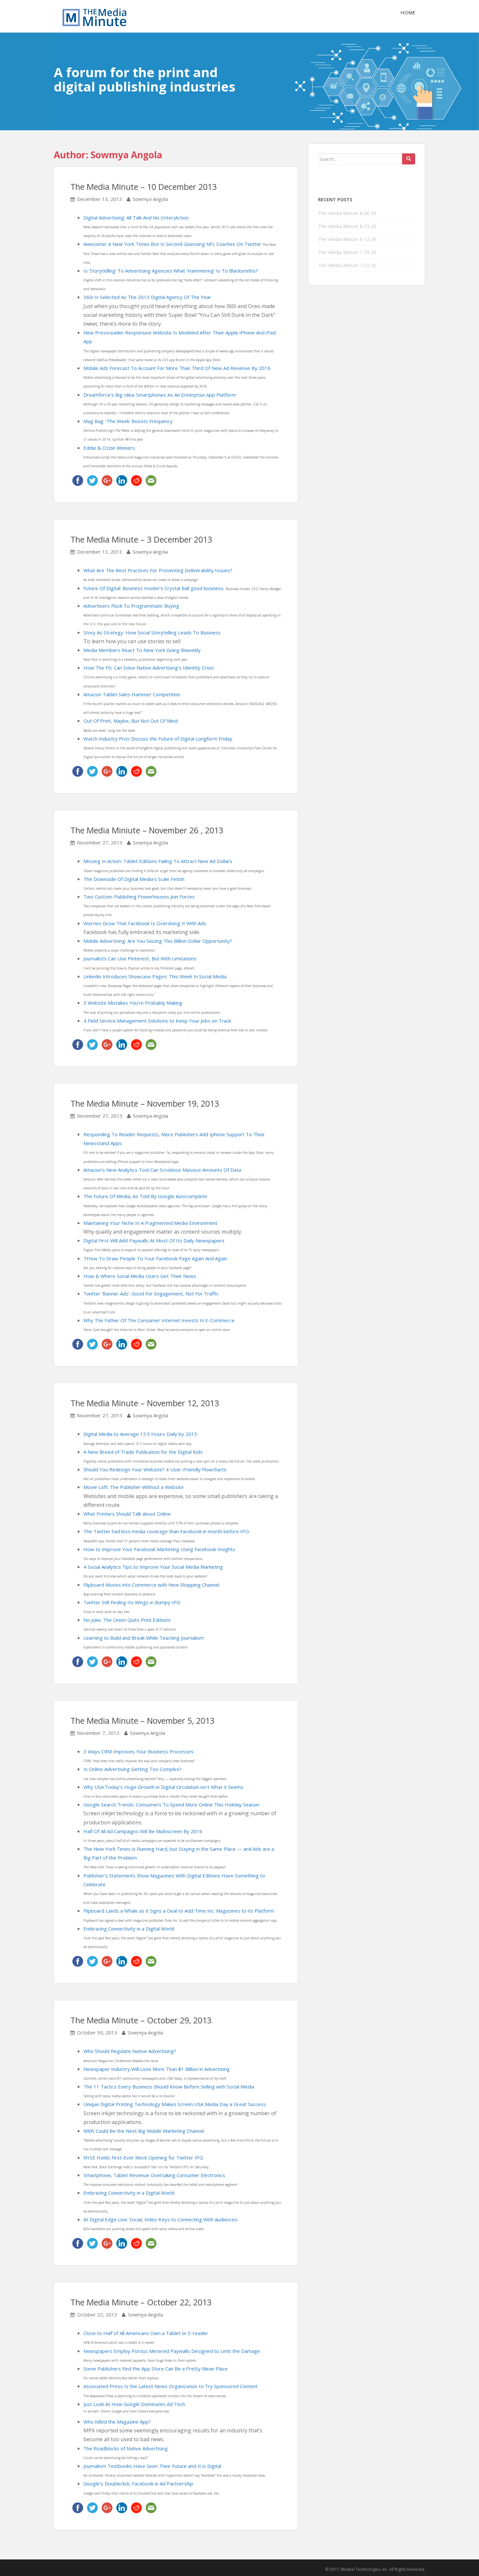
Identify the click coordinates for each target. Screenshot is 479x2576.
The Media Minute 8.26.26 (347, 213)
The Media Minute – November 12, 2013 (145, 1403)
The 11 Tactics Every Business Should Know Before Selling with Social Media (169, 2087)
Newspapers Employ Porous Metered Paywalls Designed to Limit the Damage (172, 2351)
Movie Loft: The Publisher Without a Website (134, 1487)
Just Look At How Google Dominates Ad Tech (134, 2404)
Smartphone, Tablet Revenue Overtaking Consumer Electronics (154, 2175)
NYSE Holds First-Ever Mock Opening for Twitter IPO (143, 2158)
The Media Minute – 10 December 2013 (144, 187)
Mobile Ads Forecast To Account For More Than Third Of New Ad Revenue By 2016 (177, 368)
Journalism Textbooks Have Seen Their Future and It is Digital (152, 2466)
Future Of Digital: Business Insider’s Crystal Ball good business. (155, 588)
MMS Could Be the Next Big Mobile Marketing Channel (144, 2131)
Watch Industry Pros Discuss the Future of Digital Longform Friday (158, 739)
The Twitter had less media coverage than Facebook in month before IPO (166, 1531)
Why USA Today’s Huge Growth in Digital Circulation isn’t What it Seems (163, 1787)
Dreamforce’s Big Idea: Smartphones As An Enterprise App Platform (160, 395)
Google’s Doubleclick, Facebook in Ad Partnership (138, 2484)
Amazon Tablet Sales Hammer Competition (132, 694)
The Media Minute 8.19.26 (347, 226)
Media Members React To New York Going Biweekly (142, 650)
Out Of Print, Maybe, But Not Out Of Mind (131, 721)
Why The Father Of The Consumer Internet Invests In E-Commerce (159, 1320)
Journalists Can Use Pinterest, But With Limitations (140, 958)
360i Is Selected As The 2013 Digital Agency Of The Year (147, 297)
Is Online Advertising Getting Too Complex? (132, 1769)
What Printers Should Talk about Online (127, 1514)
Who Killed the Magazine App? (117, 2422)
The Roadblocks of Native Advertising (126, 2448)
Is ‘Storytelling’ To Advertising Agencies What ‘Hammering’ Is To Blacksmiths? (171, 271)
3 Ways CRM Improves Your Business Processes (138, 1751)
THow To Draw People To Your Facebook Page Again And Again (155, 1258)
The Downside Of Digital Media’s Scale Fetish (134, 879)
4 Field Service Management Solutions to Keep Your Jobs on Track (157, 1021)
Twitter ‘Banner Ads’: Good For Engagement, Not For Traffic (151, 1294)
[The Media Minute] (94, 16)
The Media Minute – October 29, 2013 (141, 2020)
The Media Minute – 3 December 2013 (141, 539)
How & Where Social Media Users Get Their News (140, 1276)
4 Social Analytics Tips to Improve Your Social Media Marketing (153, 1567)
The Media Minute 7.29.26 (347, 252)
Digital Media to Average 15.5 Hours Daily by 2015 (140, 1434)
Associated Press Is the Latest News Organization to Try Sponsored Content (171, 2386)
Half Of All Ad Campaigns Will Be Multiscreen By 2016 (143, 1831)
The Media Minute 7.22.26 (347, 265)
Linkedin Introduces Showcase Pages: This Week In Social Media (155, 976)
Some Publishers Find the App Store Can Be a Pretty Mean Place (156, 2369)
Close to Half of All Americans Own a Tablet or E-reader (146, 2333)
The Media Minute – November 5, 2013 (142, 1720)
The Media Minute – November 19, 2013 (145, 1103)
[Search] (409, 159)
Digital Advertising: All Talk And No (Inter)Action (136, 218)
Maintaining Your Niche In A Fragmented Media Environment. (151, 1223)
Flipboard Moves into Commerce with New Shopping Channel (151, 1585)
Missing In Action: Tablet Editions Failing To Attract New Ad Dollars (158, 861)
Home (408, 12)
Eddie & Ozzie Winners (109, 448)
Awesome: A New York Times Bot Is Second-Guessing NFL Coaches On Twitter (173, 244)
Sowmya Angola (150, 199)
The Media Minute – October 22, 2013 (141, 2302)
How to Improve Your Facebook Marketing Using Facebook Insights (159, 1549)
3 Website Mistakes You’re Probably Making (133, 1003)
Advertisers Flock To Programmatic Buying (131, 606)
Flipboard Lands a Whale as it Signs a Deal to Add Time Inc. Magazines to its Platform (179, 1911)
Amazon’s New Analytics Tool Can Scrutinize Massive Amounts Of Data (162, 1170)
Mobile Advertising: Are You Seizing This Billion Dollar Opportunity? (158, 941)
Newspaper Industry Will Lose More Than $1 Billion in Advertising (157, 2069)
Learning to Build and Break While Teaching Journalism (144, 1638)
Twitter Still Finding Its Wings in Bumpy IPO (132, 1602)
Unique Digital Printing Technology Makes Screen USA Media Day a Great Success (175, 2104)
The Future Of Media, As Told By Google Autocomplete (145, 1196)
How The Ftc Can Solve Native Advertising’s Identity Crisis (149, 668)
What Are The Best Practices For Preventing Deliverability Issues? (158, 570)
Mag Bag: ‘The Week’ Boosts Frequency (128, 421)
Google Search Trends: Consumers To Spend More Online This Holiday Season (171, 1805)
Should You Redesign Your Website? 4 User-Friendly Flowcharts (155, 1469)
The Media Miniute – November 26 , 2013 (147, 830)
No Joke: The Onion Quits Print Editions (127, 1620)
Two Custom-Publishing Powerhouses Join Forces (139, 897)
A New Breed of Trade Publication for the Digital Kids (143, 1452)
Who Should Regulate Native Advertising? (130, 2051)
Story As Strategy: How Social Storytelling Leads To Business (152, 632)
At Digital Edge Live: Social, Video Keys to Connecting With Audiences (160, 2219)
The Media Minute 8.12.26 (347, 239)
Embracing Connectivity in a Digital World (129, 1929)
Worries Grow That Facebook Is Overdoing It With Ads (145, 923)
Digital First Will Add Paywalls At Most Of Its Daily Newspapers (154, 1240)
